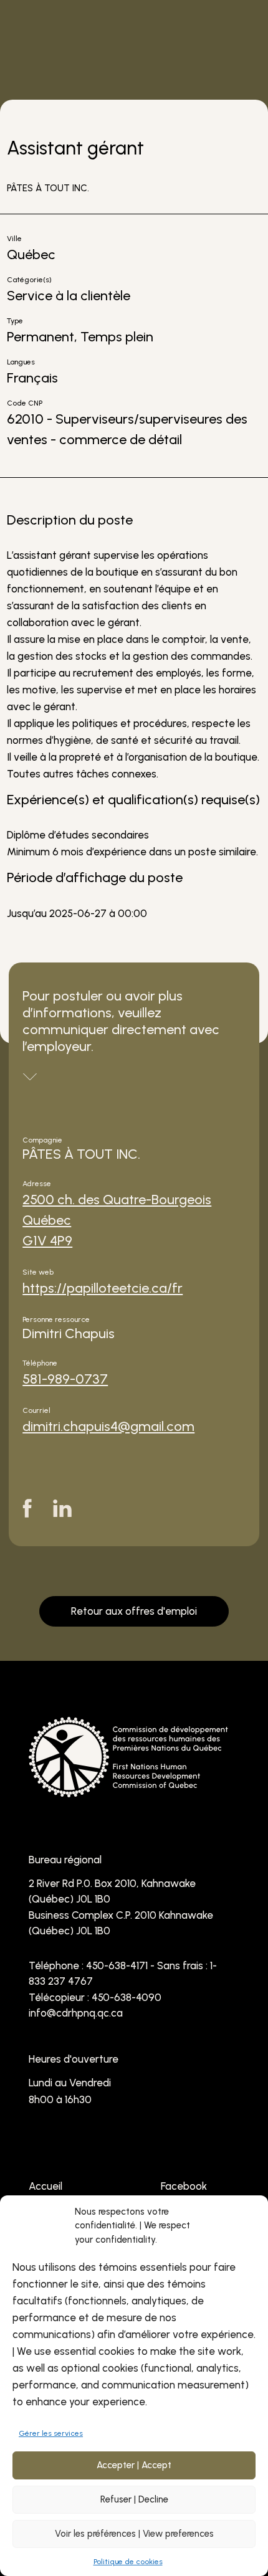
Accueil (45, 2186)
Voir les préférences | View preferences (134, 2534)
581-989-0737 (65, 1379)
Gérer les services (51, 2433)
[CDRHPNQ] (128, 1784)
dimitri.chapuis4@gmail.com (108, 1426)
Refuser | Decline (134, 2499)
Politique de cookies (128, 2562)
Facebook (184, 2186)
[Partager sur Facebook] (27, 1508)
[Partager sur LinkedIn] (62, 1508)
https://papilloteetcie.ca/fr (103, 1288)
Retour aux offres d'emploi (134, 1611)
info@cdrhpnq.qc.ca (76, 2013)
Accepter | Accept (134, 2465)
